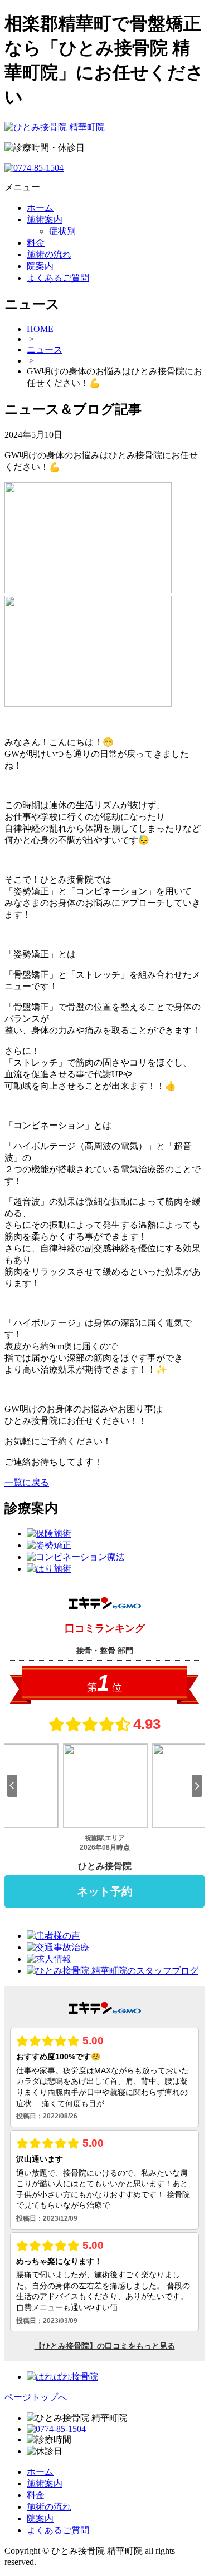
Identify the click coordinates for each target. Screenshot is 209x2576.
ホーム (40, 2472)
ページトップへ (36, 2397)
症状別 (62, 231)
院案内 (40, 2518)
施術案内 (45, 2483)
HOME (40, 329)
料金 (36, 2495)
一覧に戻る (27, 1482)
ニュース (45, 350)
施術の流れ (49, 2507)
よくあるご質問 (58, 2530)
